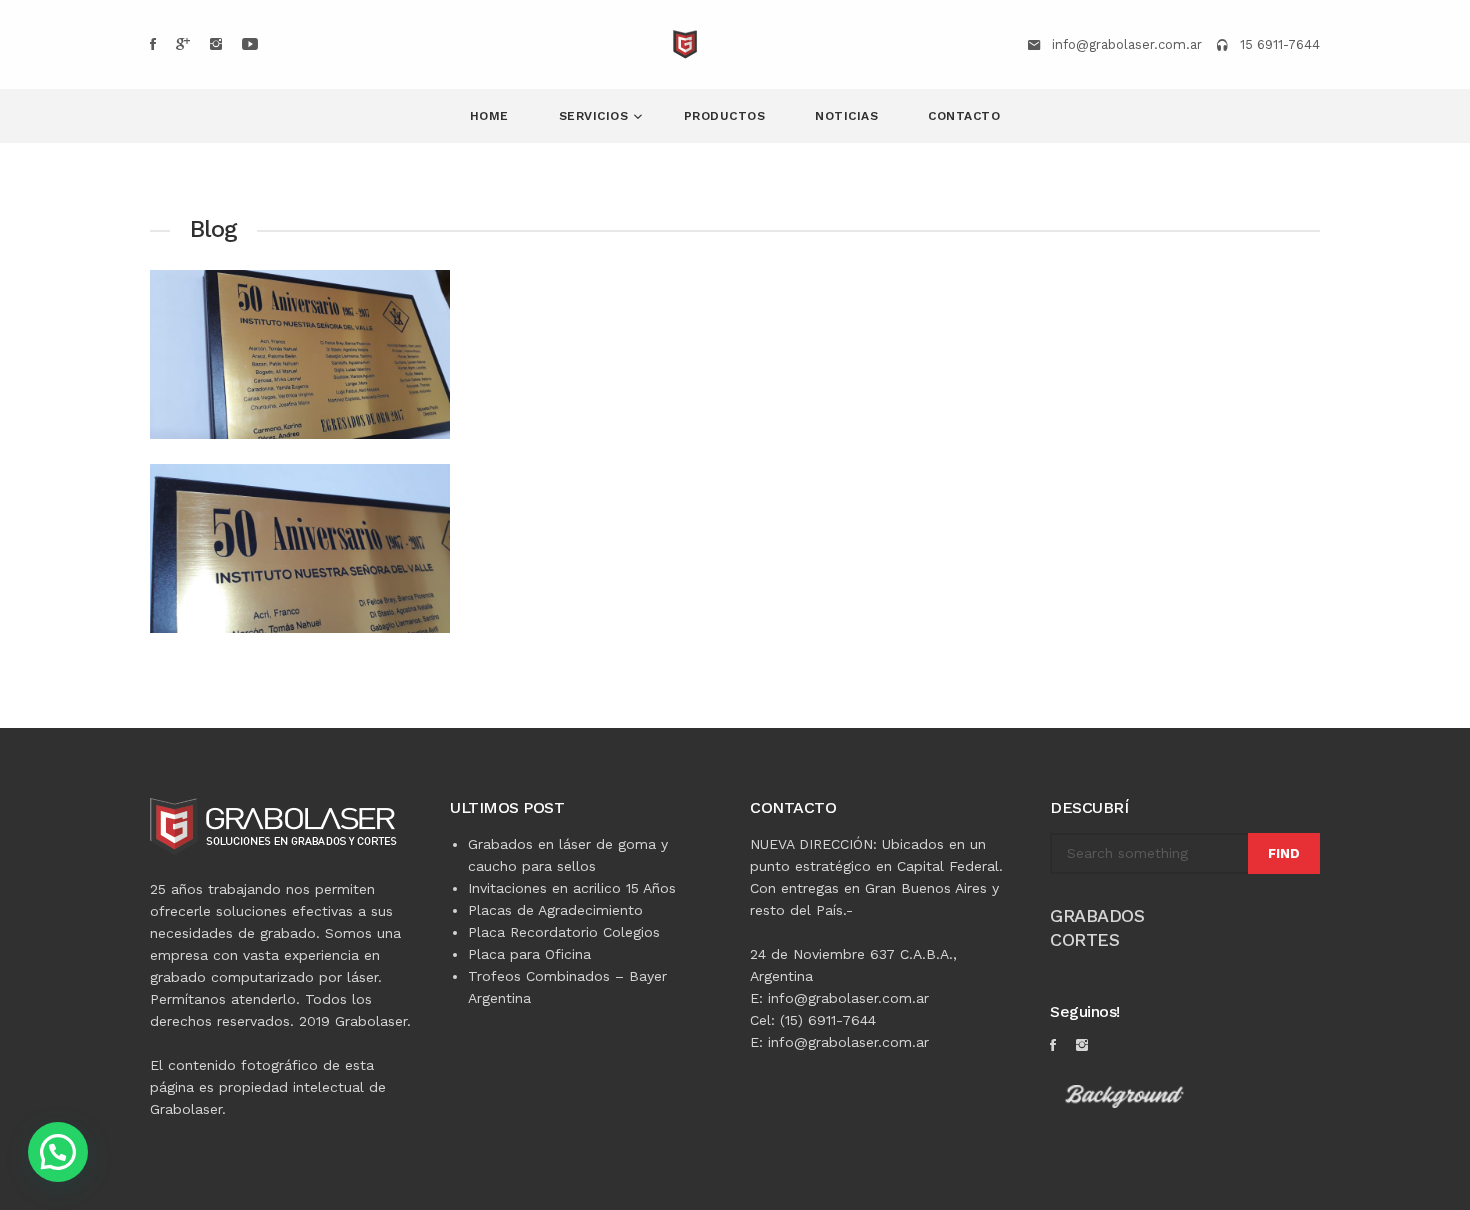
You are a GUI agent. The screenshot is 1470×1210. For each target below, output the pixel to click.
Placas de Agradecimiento (555, 910)
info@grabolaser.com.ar (1127, 44)
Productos (725, 116)
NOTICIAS (846, 116)
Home (489, 116)
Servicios (596, 116)
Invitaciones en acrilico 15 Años (572, 888)
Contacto (964, 116)
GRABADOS (1097, 915)
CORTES (1084, 939)
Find (1284, 853)
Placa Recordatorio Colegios (564, 932)
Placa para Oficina (529, 954)
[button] (58, 1152)
